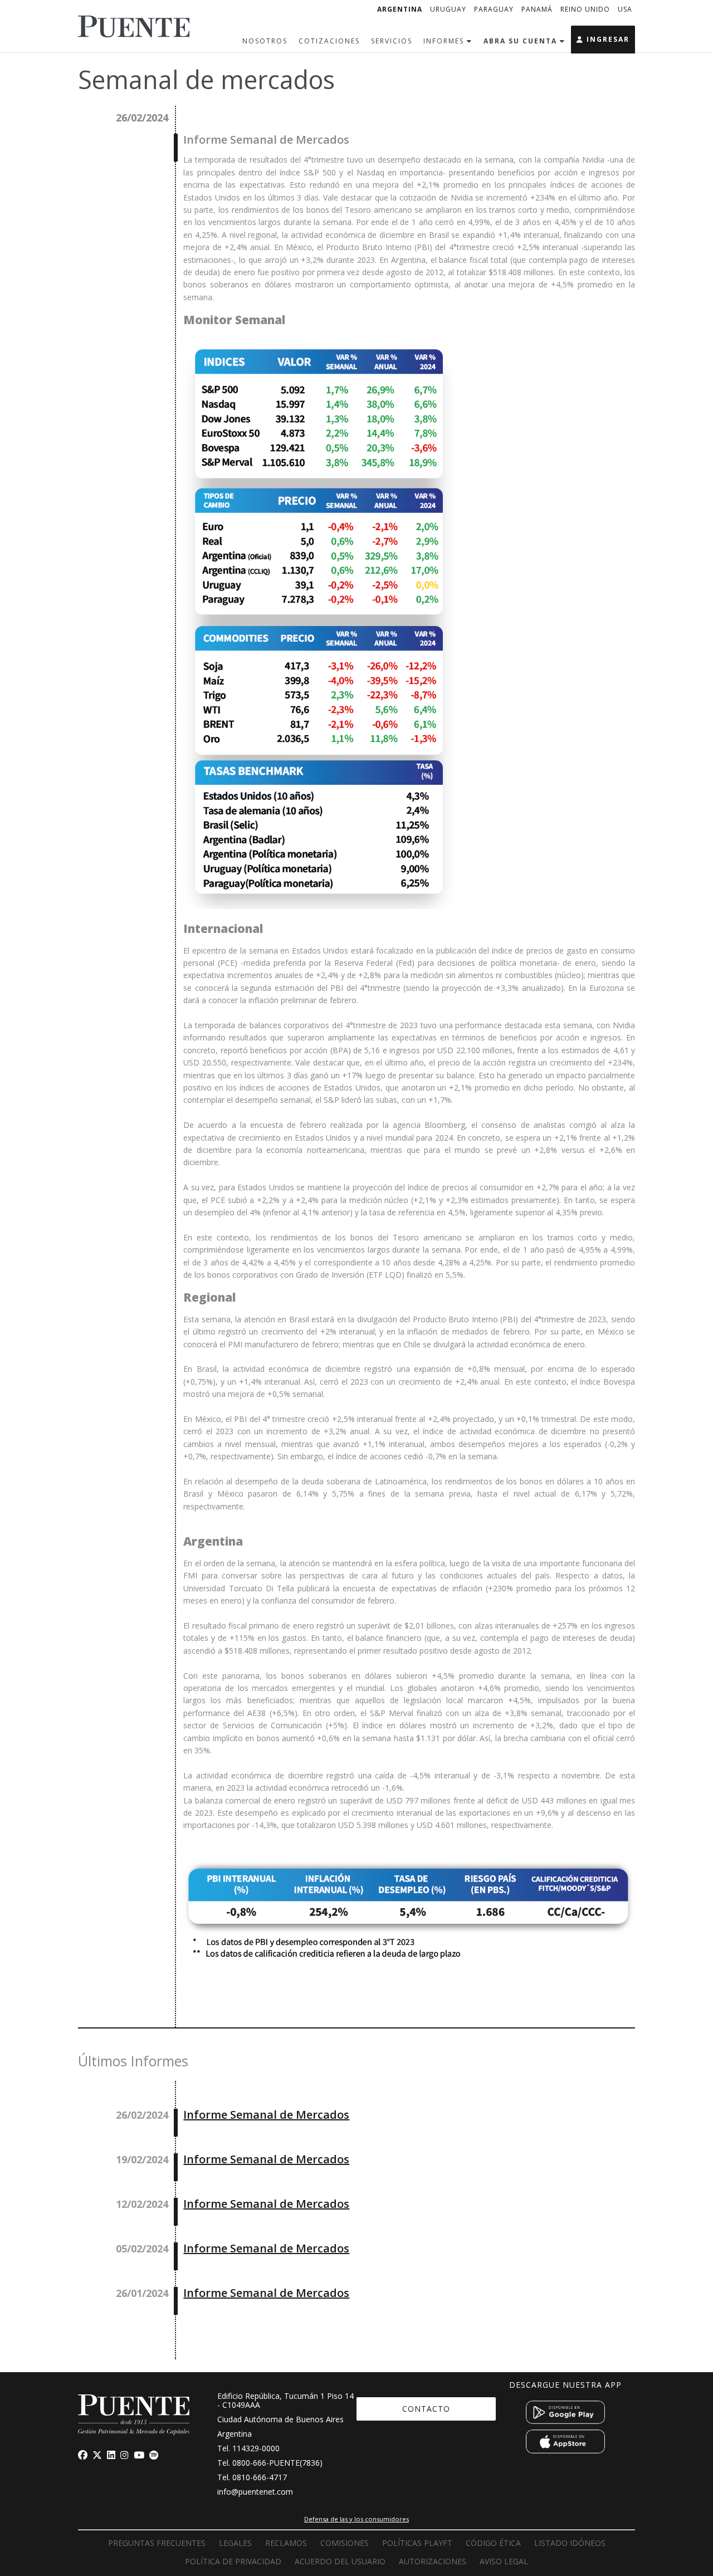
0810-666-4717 (260, 2477)
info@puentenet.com (255, 2492)
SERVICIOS (392, 41)
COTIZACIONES (329, 41)
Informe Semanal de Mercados (266, 2115)
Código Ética (493, 2543)
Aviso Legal (504, 2561)
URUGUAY (448, 9)
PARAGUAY (494, 9)
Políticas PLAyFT (417, 2543)
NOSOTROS (265, 41)
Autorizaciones (433, 2561)
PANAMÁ (537, 9)
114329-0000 (256, 2448)
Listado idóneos (570, 2543)
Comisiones (345, 2543)
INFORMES (445, 41)
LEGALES (235, 2543)
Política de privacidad (233, 2561)
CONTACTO (426, 2409)
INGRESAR (607, 39)
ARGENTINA (400, 9)
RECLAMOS (286, 2543)
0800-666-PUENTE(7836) (277, 2463)
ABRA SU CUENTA (522, 41)
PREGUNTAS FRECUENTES (157, 2543)
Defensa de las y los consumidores (356, 2519)
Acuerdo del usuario (340, 2561)
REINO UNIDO (585, 9)
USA (625, 9)
